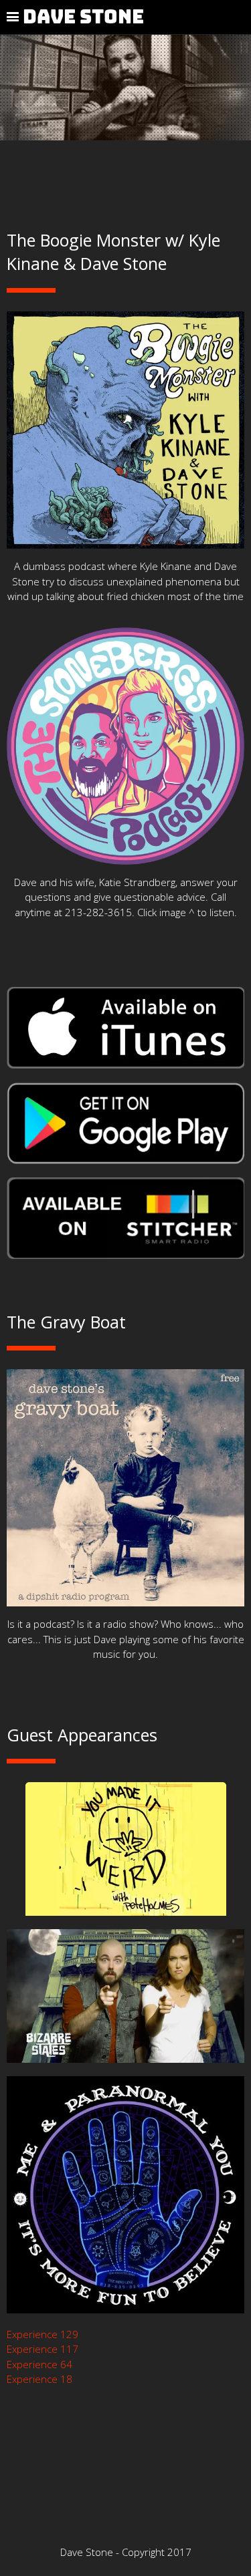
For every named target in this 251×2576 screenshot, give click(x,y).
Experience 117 (43, 2349)
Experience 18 (39, 2379)
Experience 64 (39, 2364)
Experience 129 (43, 2334)
